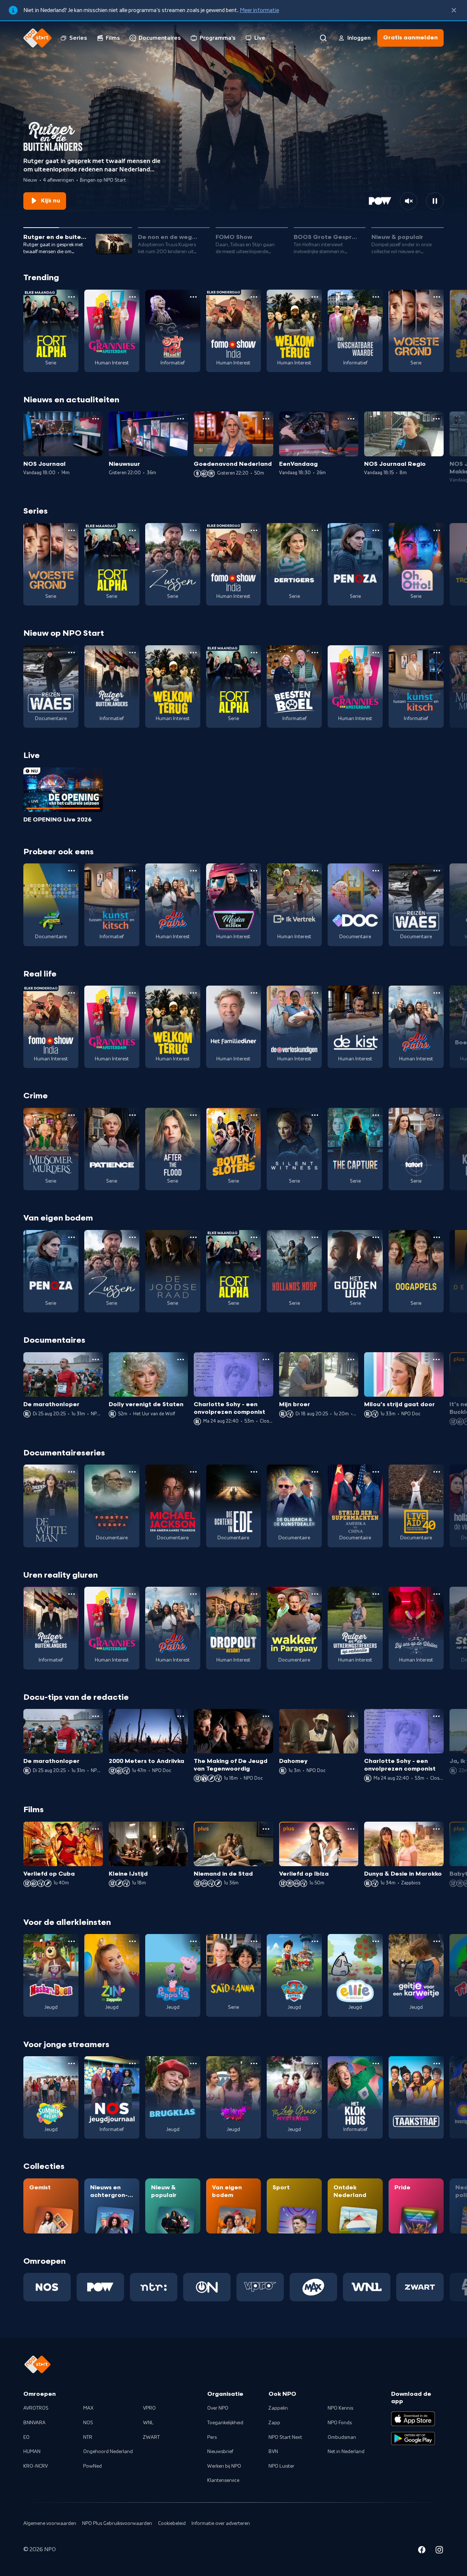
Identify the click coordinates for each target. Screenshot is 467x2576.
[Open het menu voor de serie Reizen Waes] (72, 653)
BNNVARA (34, 2423)
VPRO (149, 2408)
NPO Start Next (285, 2437)
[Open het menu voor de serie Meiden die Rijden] (254, 871)
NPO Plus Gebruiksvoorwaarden (117, 2523)
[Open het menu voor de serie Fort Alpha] (72, 297)
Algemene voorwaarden (50, 2523)
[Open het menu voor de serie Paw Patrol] (315, 1941)
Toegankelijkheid (225, 2423)
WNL (148, 2423)
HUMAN (32, 2452)
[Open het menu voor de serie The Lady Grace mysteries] (315, 2063)
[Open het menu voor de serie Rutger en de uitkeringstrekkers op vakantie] (376, 1594)
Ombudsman (342, 2437)
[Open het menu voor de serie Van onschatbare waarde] (376, 297)
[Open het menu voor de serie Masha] (72, 1941)
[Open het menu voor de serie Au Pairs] (193, 871)
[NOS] (47, 2287)
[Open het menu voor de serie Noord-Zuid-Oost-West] (72, 871)
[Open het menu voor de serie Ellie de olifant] (376, 1941)
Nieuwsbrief (220, 2452)
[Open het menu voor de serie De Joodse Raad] (193, 1237)
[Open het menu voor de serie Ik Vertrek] (315, 871)
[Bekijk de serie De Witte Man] (51, 1506)
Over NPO (218, 2408)
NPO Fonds (340, 2423)
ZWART (151, 2437)
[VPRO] (260, 2287)
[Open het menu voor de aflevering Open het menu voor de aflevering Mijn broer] (351, 1359)
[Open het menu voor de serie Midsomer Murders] (72, 1115)
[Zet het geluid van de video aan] (409, 201)
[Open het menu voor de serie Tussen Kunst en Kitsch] (437, 653)
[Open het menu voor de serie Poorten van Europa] (132, 1472)
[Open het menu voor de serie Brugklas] (193, 2063)
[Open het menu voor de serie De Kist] (376, 993)
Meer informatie (259, 10)
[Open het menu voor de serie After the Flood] (193, 1115)
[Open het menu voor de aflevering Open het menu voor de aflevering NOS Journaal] (96, 419)
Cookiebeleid (172, 2523)
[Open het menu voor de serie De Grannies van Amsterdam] (132, 297)
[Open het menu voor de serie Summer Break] (72, 2063)
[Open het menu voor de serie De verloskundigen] (315, 993)
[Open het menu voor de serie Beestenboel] (315, 653)
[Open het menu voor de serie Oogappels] (437, 1237)
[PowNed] (100, 2287)
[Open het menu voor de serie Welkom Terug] (315, 297)
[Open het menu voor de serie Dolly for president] (193, 297)
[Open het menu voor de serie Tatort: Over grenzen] (437, 1115)
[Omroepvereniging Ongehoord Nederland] (207, 2287)
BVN (273, 2452)
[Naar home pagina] (38, 38)
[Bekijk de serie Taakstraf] (416, 2097)
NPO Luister (281, 2466)
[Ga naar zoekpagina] (323, 38)
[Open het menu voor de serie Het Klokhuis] (376, 2063)
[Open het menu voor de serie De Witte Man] (72, 1472)
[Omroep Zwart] (420, 2287)
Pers (212, 2437)
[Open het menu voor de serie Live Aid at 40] (437, 1472)
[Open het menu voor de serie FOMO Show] (254, 297)
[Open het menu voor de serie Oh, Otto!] (437, 530)
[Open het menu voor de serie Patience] (132, 1115)
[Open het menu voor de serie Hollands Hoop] (315, 1237)
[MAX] (313, 2287)
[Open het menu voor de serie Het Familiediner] (254, 993)
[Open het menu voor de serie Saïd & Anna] (254, 1941)
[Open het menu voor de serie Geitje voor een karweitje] (437, 1941)
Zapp (274, 2423)
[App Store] (413, 2419)
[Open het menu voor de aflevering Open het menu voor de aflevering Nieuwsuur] (181, 419)
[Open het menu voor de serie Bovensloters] (254, 1115)
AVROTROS (36, 2408)
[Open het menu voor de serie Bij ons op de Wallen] (437, 1594)
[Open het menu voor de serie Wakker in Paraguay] (315, 1594)
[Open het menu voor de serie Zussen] (193, 530)
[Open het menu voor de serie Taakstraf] (437, 2063)
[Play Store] (413, 2438)
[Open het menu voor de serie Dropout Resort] (254, 1594)
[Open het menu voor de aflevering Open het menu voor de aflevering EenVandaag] (351, 419)
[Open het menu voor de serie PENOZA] (376, 530)
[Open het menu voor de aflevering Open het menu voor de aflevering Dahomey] (351, 1716)
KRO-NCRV (36, 2466)
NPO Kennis (340, 2408)
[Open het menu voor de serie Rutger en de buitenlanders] (132, 653)
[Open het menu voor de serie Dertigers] (315, 530)
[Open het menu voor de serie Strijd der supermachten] (376, 1472)
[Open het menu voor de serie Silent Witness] (315, 1115)
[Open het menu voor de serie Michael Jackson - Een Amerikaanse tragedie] (193, 1472)
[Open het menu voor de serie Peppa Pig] (193, 1941)
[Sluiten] (454, 10)
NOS (88, 2423)
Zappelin (278, 2408)
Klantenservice (223, 2480)
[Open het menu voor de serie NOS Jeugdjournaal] (132, 2063)
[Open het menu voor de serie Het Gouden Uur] (376, 1237)
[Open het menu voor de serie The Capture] (376, 1115)
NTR (88, 2437)
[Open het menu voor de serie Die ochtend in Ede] (254, 1472)
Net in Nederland (346, 2452)
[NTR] (154, 2287)
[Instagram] (439, 2551)
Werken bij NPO (224, 2466)
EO (26, 2437)
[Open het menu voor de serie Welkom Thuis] (254, 2063)
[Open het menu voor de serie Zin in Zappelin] (132, 1941)
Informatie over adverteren (221, 2523)
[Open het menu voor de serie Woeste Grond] (437, 297)
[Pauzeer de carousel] (435, 201)
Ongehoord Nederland (108, 2452)
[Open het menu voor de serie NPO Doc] (376, 871)
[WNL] (367, 2287)
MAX (88, 2408)
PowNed (92, 2466)
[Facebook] (422, 2551)
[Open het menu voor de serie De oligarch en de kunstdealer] (315, 1472)
